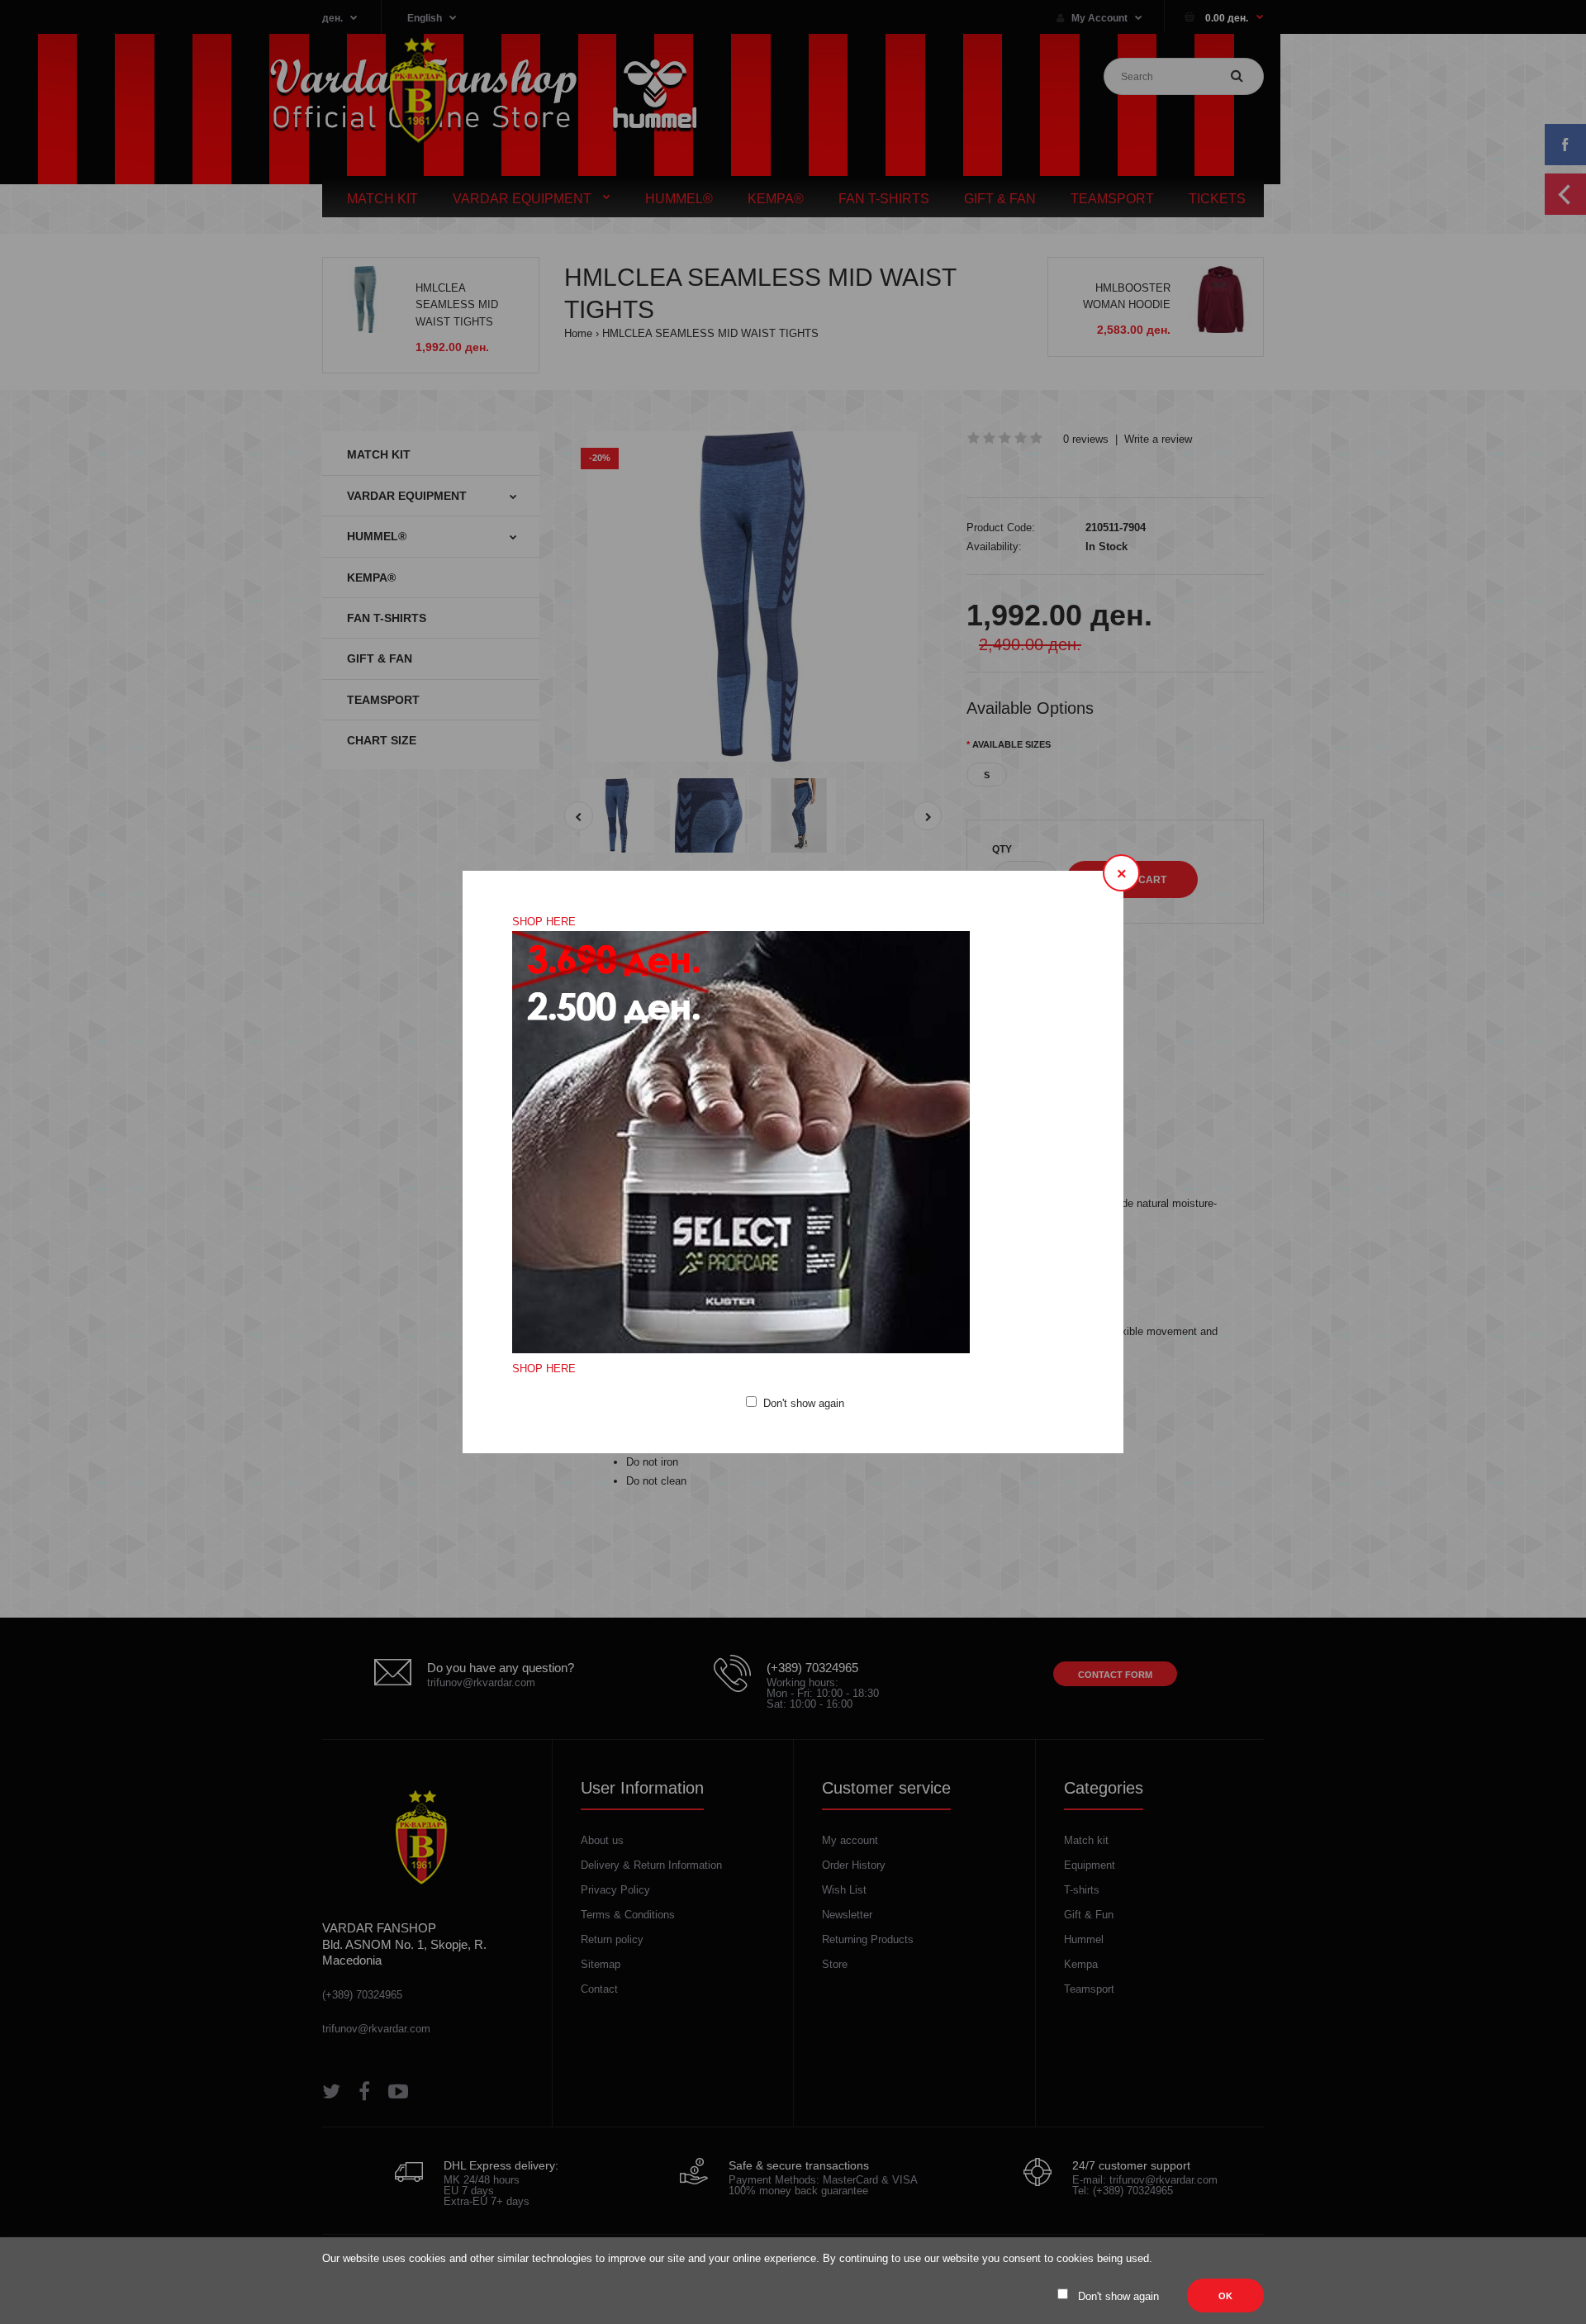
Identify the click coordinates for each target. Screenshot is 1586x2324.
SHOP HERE (544, 922)
